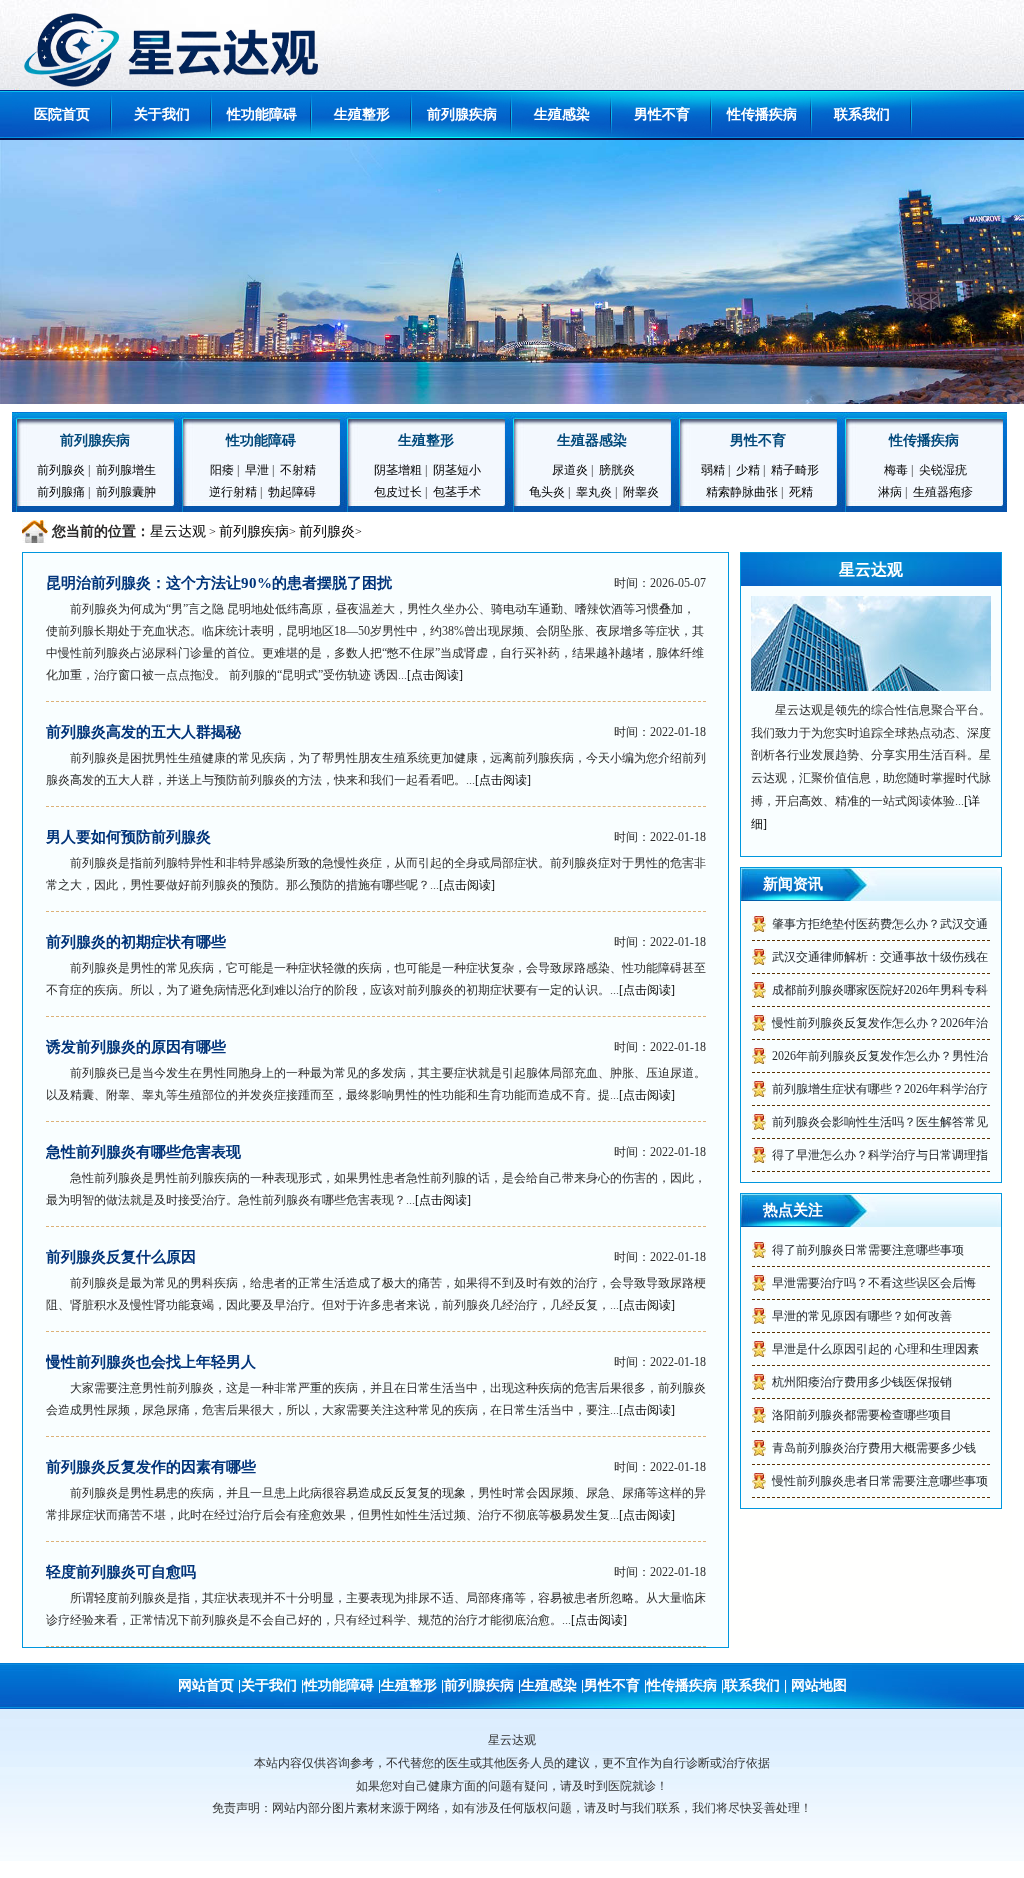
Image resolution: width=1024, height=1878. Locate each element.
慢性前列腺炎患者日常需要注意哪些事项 (880, 1481)
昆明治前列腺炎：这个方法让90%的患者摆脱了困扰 (219, 583)
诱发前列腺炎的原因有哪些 (136, 1047)
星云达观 (178, 531)
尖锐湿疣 (943, 470)
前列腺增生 (126, 470)
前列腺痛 (61, 492)
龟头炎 (547, 492)
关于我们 (162, 114)
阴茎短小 (457, 470)
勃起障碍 (292, 492)
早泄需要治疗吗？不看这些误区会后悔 (874, 1283)
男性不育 (662, 114)
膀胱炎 (617, 470)
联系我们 (862, 114)
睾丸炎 (594, 492)
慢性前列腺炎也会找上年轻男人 (151, 1362)
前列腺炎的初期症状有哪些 (136, 942)
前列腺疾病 (462, 114)
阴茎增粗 (398, 470)
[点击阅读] (435, 675)
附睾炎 (641, 492)
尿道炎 (571, 470)
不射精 (298, 470)
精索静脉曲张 (742, 492)
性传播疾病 (762, 114)
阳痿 (222, 470)
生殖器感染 (592, 440)
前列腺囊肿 (126, 492)
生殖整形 (362, 114)
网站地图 (819, 1685)
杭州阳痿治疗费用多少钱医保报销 (862, 1382)
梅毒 (896, 470)
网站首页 (206, 1685)
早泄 (257, 470)
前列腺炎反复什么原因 (121, 1257)
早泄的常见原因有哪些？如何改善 (862, 1316)
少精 (748, 470)
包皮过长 (398, 492)
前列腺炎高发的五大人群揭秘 (143, 732)
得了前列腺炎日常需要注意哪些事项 (868, 1250)
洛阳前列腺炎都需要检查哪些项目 (862, 1415)
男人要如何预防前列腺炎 (128, 837)
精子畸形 (795, 470)
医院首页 (62, 114)
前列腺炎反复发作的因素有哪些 (151, 1467)
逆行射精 (233, 492)
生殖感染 (562, 114)
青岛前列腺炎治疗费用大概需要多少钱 (874, 1448)
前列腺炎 (61, 470)
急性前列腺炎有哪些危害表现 (143, 1152)
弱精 (713, 470)
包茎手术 (457, 492)
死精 (801, 492)
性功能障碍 (262, 114)
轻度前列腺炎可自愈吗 (121, 1572)
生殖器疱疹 (943, 492)
